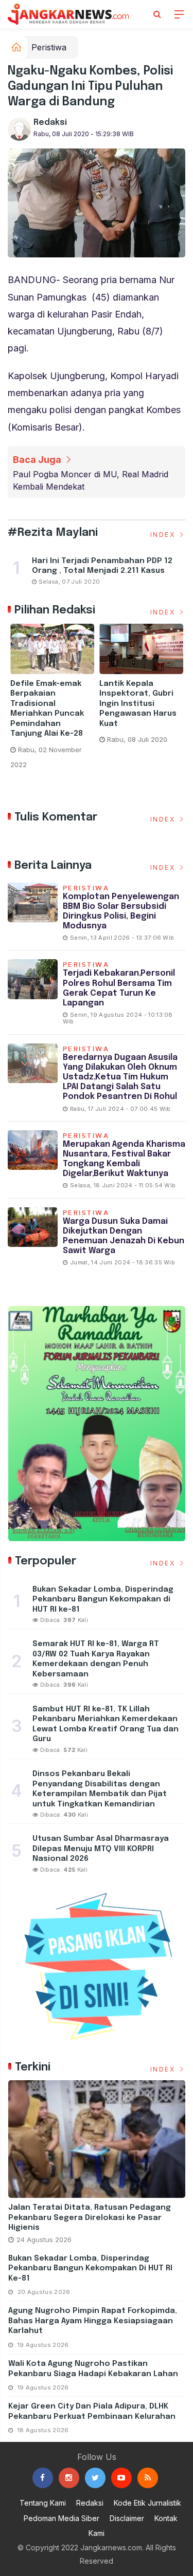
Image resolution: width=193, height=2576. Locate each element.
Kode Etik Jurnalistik (147, 2503)
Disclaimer (127, 2518)
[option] (52, 701)
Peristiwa (49, 47)
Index (164, 535)
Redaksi (50, 123)
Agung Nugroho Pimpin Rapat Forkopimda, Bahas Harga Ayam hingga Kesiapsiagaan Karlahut (93, 2321)
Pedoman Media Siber (62, 2518)
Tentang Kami (43, 2503)
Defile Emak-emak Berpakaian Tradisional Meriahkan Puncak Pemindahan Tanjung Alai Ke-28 (48, 709)
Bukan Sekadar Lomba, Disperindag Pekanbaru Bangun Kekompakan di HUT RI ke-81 (90, 2269)
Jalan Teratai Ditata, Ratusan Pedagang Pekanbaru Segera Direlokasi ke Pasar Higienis (90, 2218)
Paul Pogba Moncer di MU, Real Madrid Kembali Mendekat (91, 480)
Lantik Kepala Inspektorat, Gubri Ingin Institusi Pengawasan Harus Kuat (138, 704)
